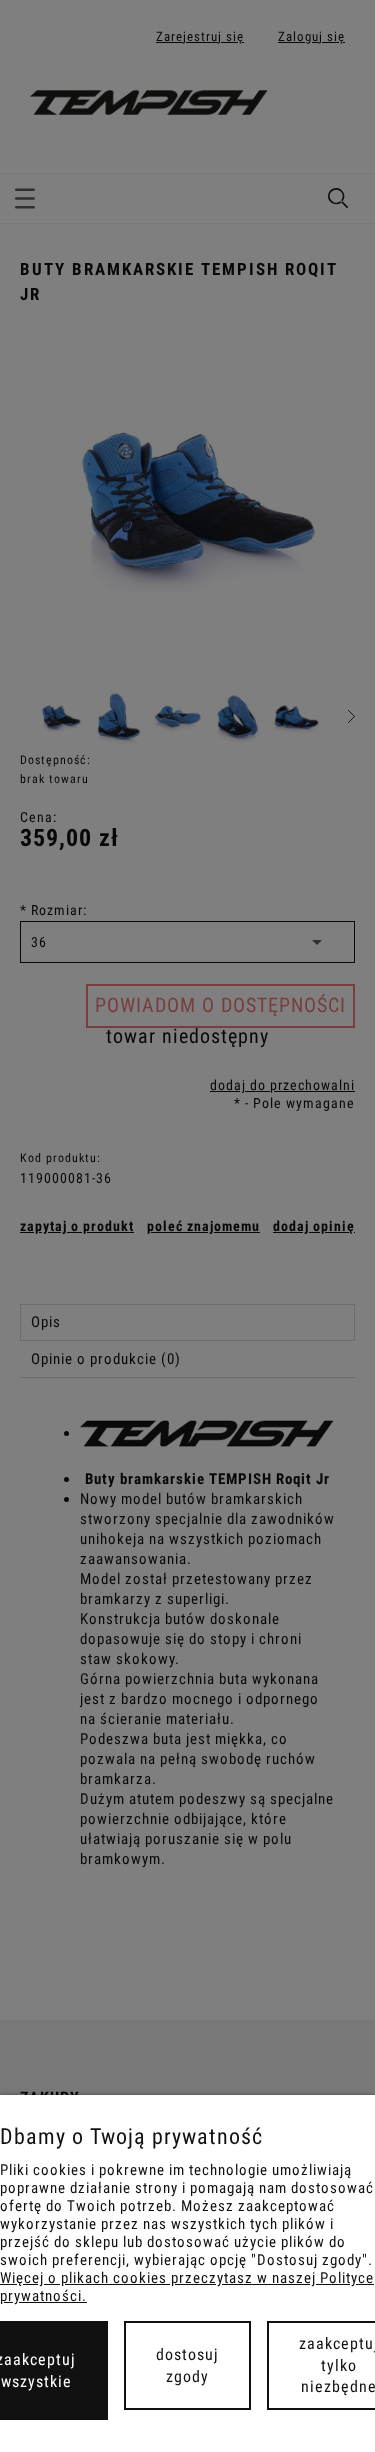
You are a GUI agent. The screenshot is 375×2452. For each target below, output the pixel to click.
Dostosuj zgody (187, 2365)
